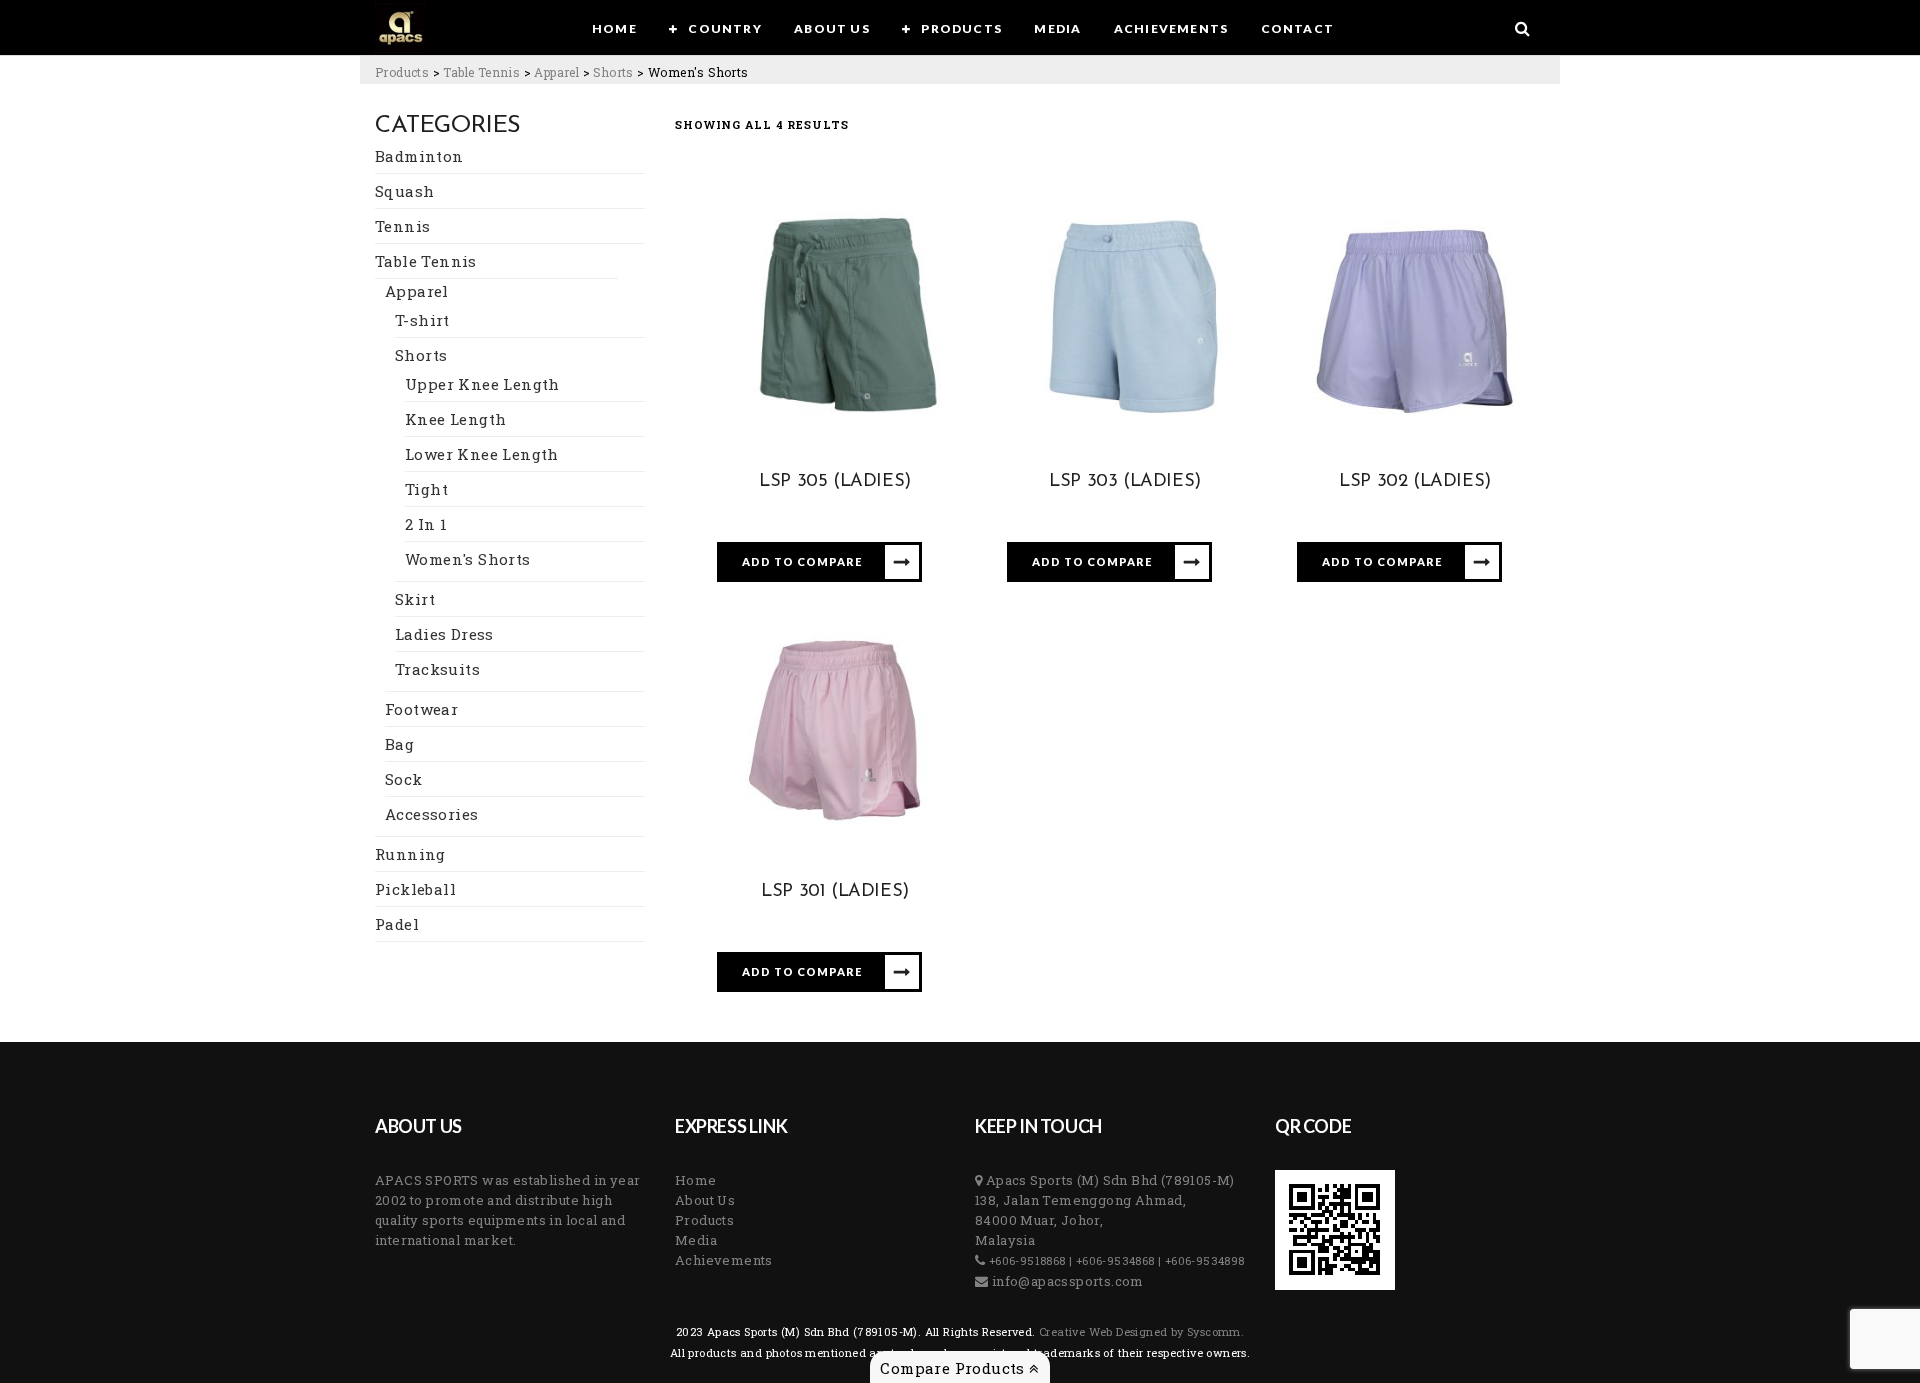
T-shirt (422, 320)
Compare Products (954, 1368)
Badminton (419, 156)
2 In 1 (426, 524)
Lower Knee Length (482, 454)
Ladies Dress (444, 634)
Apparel (417, 291)
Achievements (724, 1260)
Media (696, 1240)
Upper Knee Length (482, 384)
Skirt (415, 599)
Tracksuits (437, 669)
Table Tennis (426, 261)
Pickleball (415, 889)
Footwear (421, 709)
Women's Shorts (468, 559)
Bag (399, 744)
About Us (705, 1200)
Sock (404, 779)
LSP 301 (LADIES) (835, 892)
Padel (397, 924)
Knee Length (455, 419)
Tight (426, 489)
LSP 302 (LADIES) (1415, 482)
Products (704, 1220)
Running (410, 854)
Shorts (421, 355)
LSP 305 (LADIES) (835, 482)
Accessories (431, 814)
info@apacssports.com (1065, 1281)
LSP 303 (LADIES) (1125, 482)
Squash (404, 191)
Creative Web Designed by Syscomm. (1140, 1331)
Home (696, 1180)
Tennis (402, 226)
